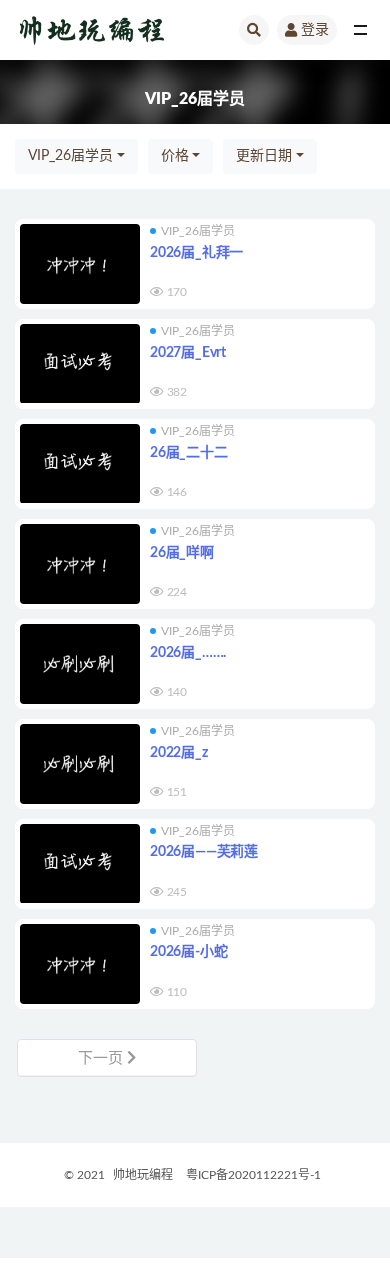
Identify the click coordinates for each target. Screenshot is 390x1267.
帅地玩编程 (143, 1175)
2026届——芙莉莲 (204, 852)
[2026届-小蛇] (80, 964)
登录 (315, 30)
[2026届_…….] (80, 664)
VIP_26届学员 (70, 156)
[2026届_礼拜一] (80, 264)
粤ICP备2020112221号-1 (253, 1175)
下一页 (102, 1058)
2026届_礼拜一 (196, 253)
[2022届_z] (80, 764)
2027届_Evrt (188, 353)
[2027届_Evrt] (80, 363)
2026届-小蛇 (188, 952)
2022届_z (179, 753)
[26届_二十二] (80, 463)
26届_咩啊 (182, 553)
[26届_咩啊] (80, 564)
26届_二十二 (189, 453)
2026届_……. (188, 653)
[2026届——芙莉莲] (80, 863)
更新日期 (264, 156)
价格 (175, 156)
